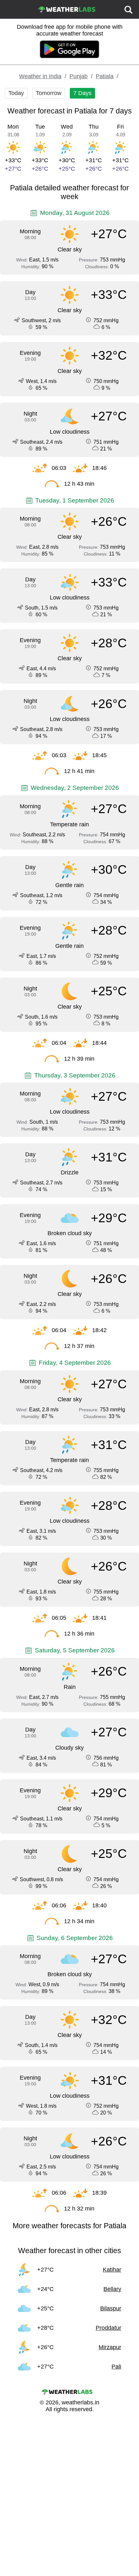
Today (16, 93)
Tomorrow (49, 93)
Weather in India (40, 76)
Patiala (105, 76)
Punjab (79, 76)
